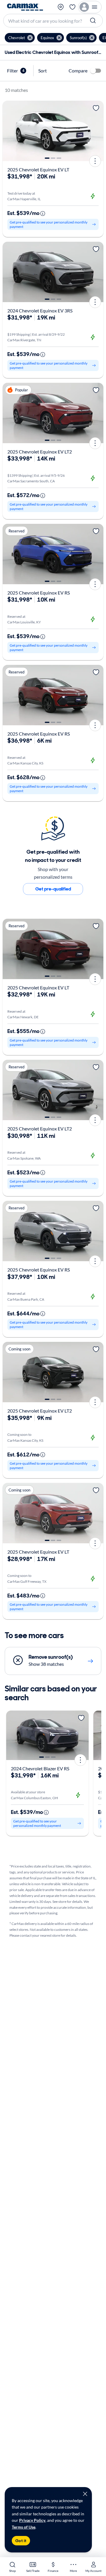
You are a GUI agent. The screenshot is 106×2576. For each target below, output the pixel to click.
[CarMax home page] (25, 7)
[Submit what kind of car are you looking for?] (94, 21)
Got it (21, 2541)
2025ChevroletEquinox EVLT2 (40, 452)
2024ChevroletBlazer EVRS (40, 1768)
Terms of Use (24, 2527)
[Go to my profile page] (90, 7)
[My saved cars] (72, 7)
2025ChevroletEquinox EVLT (38, 169)
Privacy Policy (32, 2520)
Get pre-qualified (53, 889)
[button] (20, 38)
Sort (43, 71)
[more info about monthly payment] (43, 213)
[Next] (97, 131)
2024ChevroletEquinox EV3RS (40, 311)
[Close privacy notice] (85, 2494)
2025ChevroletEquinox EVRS (39, 593)
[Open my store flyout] (61, 7)
